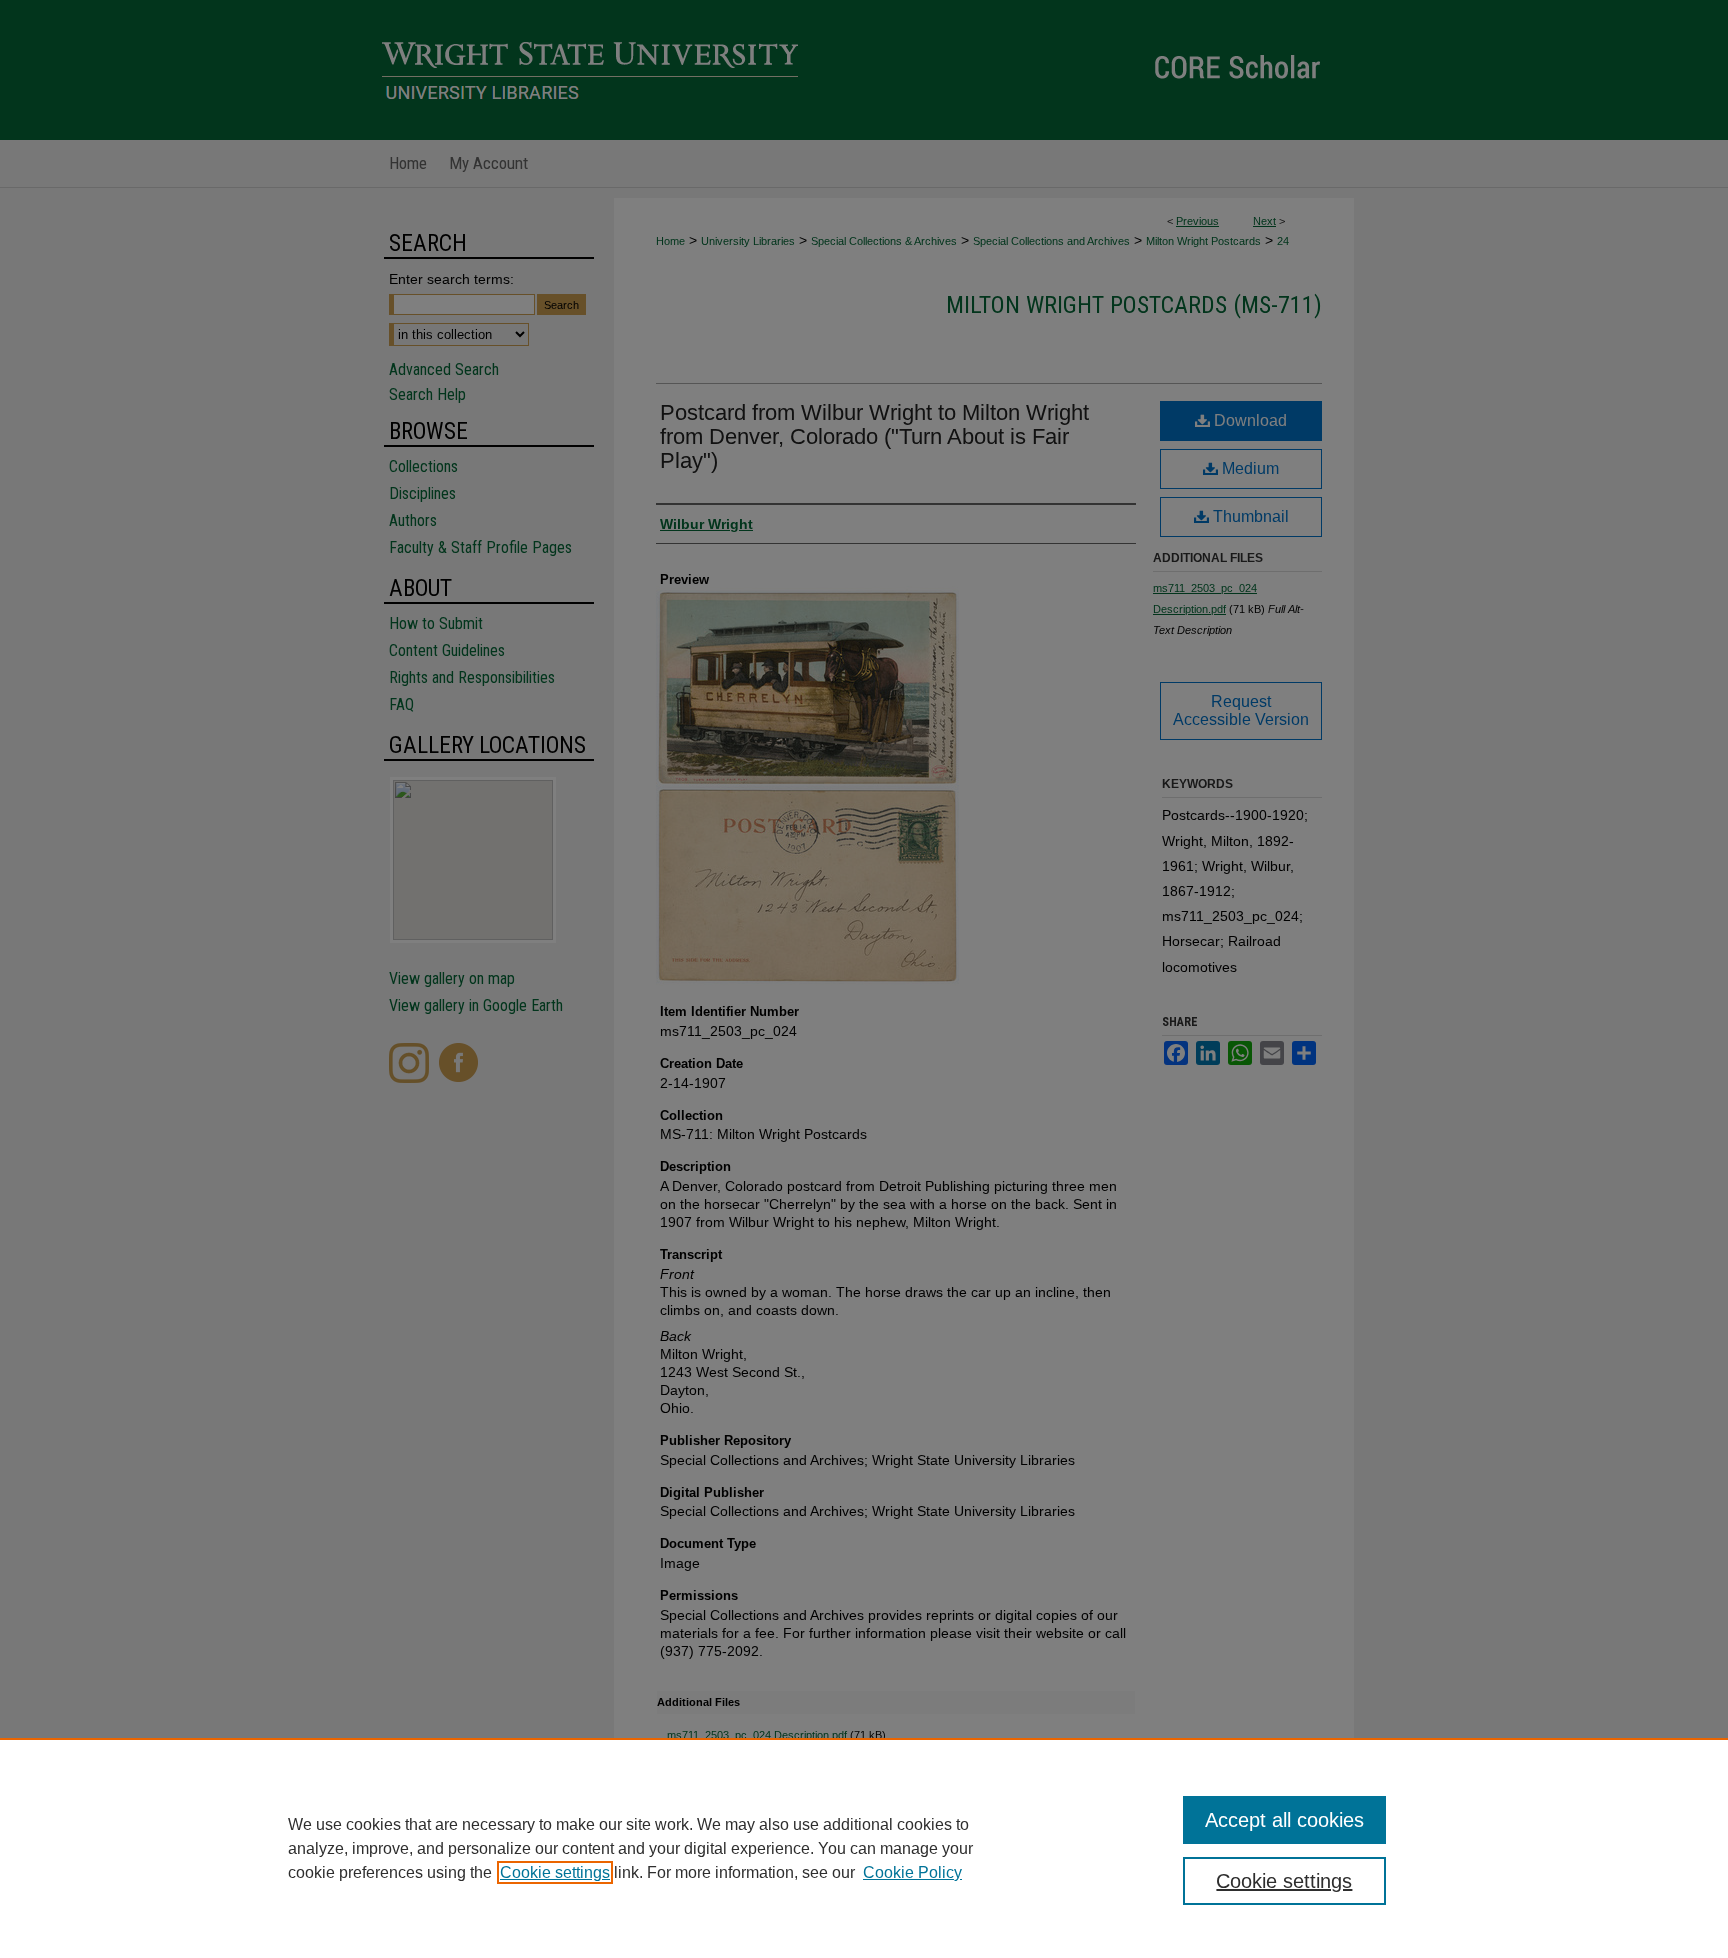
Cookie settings (555, 1872)
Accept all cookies (1284, 1820)
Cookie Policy (912, 1872)
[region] (864, 1848)
